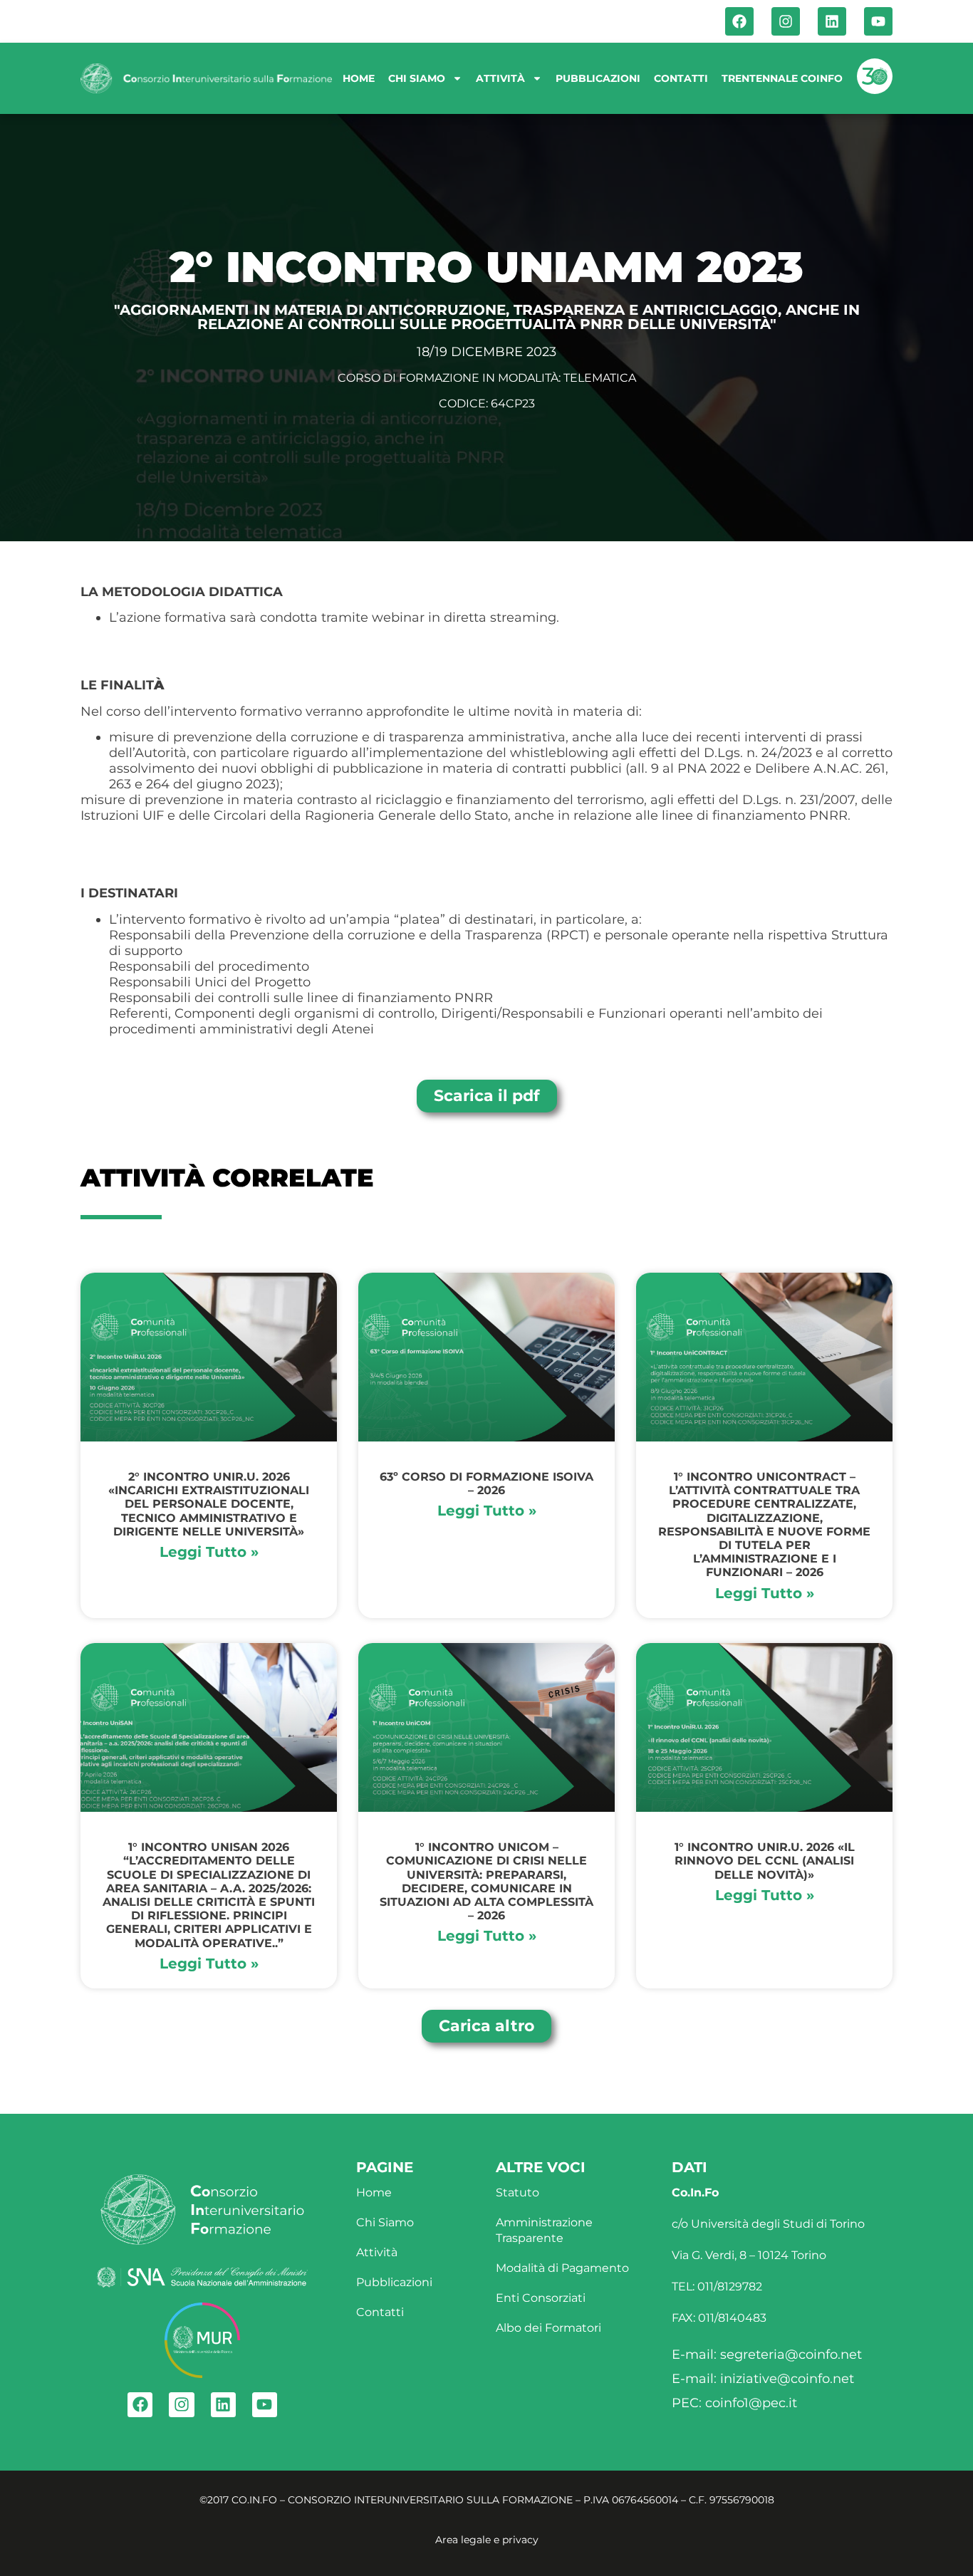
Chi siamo (417, 78)
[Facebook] (739, 21)
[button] (486, 2026)
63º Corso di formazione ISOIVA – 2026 (486, 1483)
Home (359, 78)
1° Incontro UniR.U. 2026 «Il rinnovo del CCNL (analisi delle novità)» (765, 1861)
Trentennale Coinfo (782, 78)
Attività (500, 78)
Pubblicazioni (598, 78)
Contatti (681, 78)
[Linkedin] (832, 21)
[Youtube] (878, 21)
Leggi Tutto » (209, 1552)
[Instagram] (786, 21)
